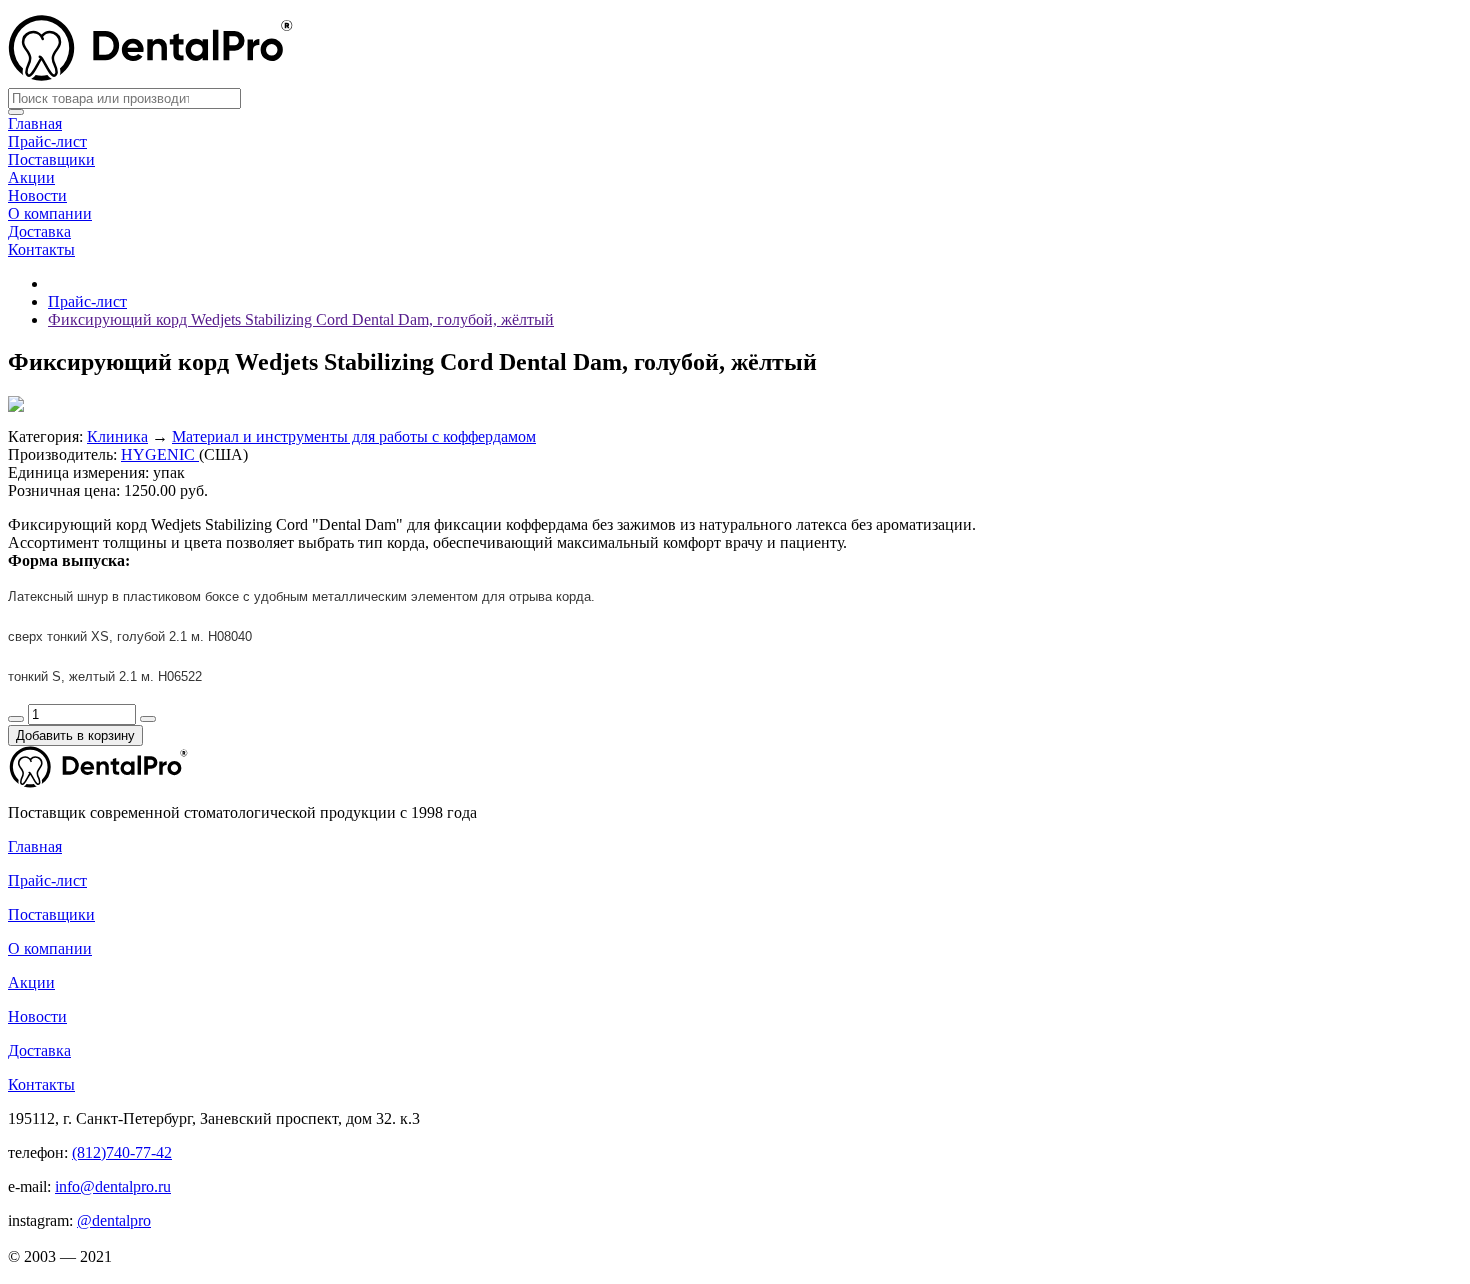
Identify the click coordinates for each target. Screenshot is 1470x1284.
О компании (50, 213)
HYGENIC (160, 454)
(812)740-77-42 (122, 1152)
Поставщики (51, 159)
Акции (31, 177)
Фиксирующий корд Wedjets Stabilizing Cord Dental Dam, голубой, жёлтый (301, 319)
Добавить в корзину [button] (75, 735)
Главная (35, 123)
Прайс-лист (47, 141)
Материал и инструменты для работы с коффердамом (354, 436)
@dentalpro (114, 1220)
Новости (37, 195)
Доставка (39, 231)
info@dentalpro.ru (113, 1186)
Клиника (117, 436)
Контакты (41, 249)
